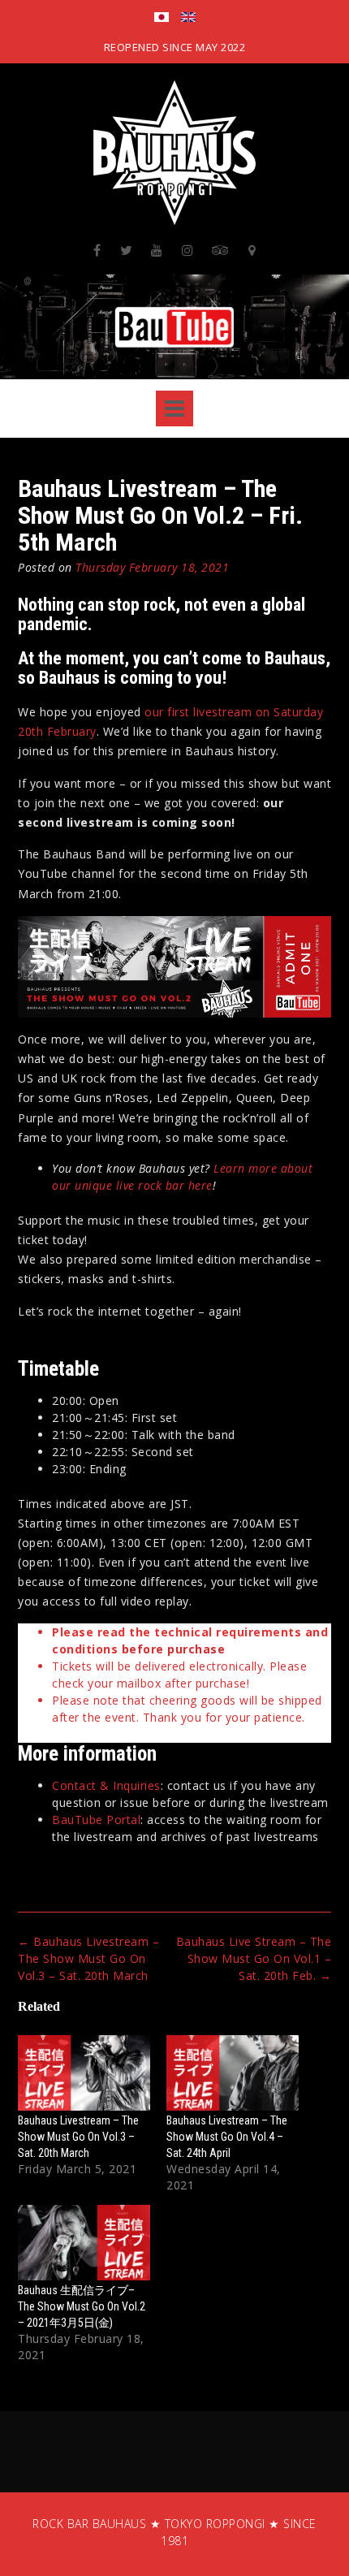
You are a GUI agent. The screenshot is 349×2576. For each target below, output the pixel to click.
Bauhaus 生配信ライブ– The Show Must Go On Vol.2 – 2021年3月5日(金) (82, 2306)
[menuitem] (162, 19)
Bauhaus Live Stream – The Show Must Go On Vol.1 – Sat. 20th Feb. (254, 1958)
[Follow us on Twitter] (127, 250)
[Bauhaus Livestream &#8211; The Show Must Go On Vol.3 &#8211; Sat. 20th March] (84, 2073)
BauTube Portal (96, 1820)
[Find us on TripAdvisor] (221, 250)
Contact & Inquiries (106, 1785)
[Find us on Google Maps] (252, 250)
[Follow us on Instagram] (188, 250)
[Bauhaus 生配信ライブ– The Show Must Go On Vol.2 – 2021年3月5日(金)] (84, 2243)
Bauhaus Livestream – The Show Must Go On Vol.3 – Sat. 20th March (88, 1958)
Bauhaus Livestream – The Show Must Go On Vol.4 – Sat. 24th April (227, 2137)
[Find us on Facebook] (97, 250)
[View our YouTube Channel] (157, 250)
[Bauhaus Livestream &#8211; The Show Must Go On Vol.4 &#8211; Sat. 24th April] (233, 2073)
